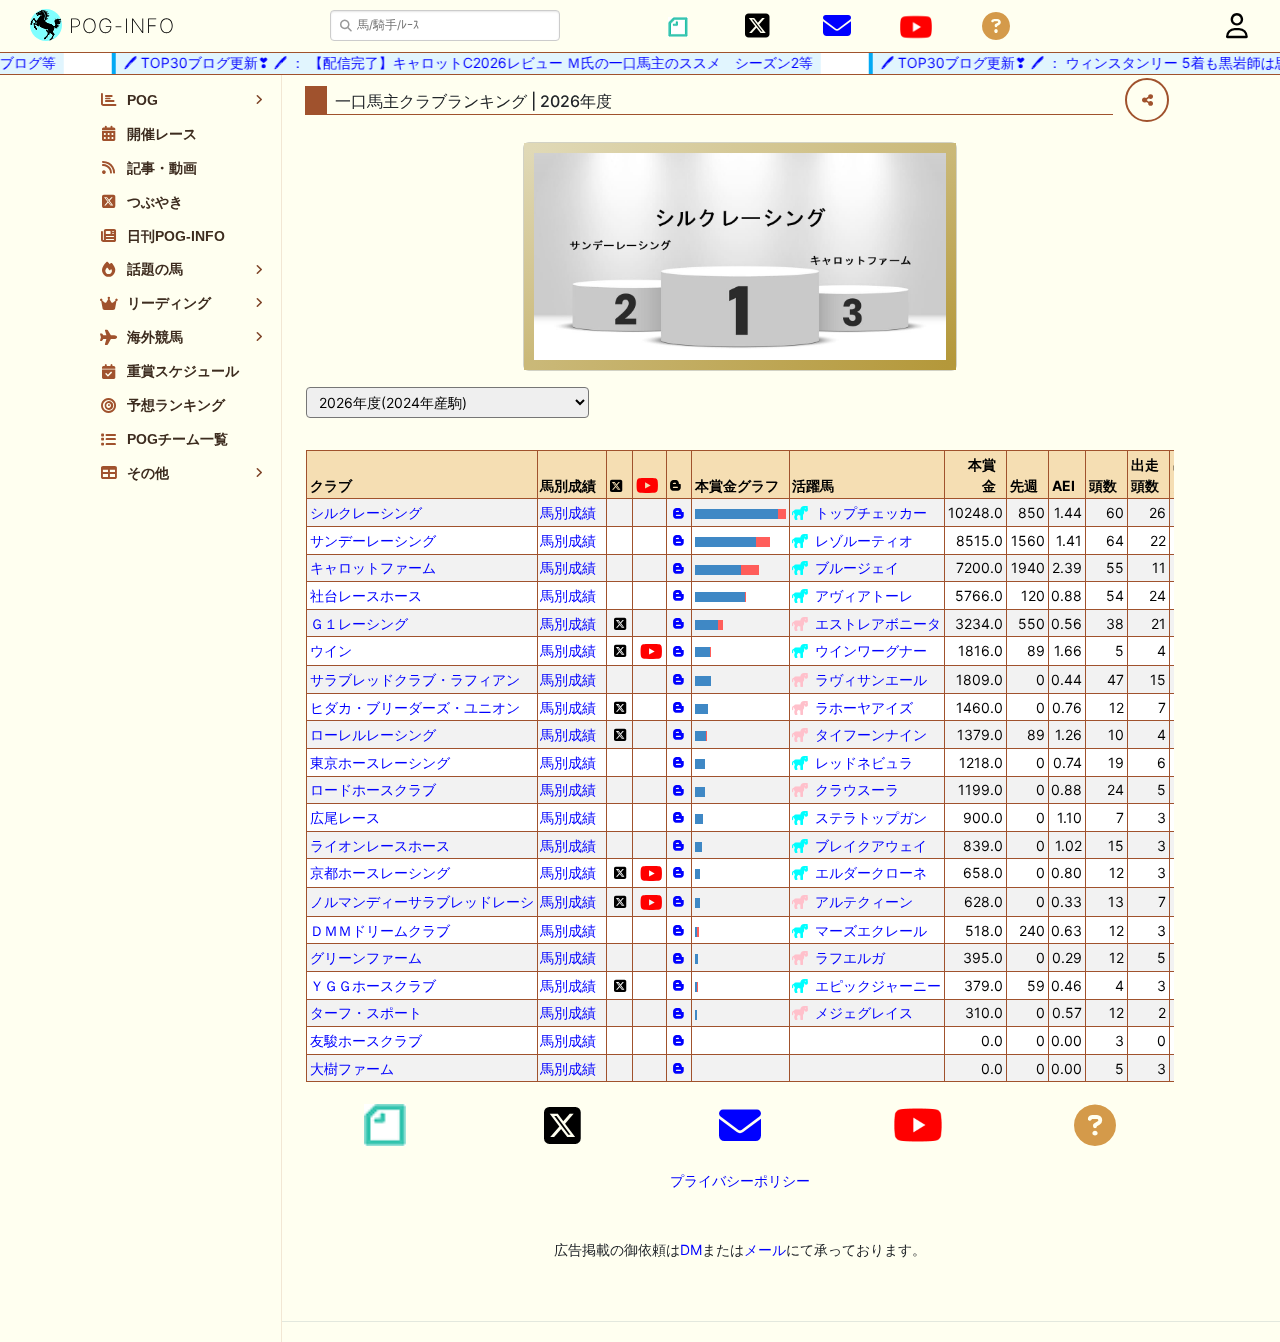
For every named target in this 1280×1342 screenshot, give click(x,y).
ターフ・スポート (366, 1012)
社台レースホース (366, 595)
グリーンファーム (366, 957)
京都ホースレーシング (380, 872)
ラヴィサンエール (871, 679)
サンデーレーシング (373, 540)
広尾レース (345, 817)
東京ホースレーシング (380, 762)
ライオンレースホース (380, 845)
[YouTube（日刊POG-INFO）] (916, 27)
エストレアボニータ (878, 623)
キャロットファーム (373, 567)
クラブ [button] (331, 485)
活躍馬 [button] (813, 485)
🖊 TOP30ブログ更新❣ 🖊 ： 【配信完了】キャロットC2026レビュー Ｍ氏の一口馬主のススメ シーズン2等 (457, 62)
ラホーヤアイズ (864, 707)
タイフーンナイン (871, 734)
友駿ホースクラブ (366, 1040)
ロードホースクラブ (373, 789)
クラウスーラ (857, 789)
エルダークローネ (871, 872)
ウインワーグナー (871, 650)
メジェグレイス (864, 1012)
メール (765, 1249)
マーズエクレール (871, 930)
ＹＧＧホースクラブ (373, 985)
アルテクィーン (864, 901)
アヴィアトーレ (864, 595)
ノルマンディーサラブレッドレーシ (422, 901)
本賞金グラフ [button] (737, 485)
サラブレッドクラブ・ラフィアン (415, 679)
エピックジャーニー (878, 985)
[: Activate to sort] (620, 474)
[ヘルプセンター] (996, 26)
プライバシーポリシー (740, 1180)
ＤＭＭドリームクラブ (380, 930)
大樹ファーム (352, 1068)
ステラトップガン (871, 817)
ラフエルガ (850, 957)
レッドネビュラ (864, 762)
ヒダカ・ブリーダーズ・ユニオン (415, 707)
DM (691, 1249)
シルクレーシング (366, 512)
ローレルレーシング (373, 734)
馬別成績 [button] (568, 485)
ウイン (331, 650)
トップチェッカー (871, 512)
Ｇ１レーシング (359, 623)
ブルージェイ (857, 567)
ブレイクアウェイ (871, 845)
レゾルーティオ (864, 540)
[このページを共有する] (1147, 100)
